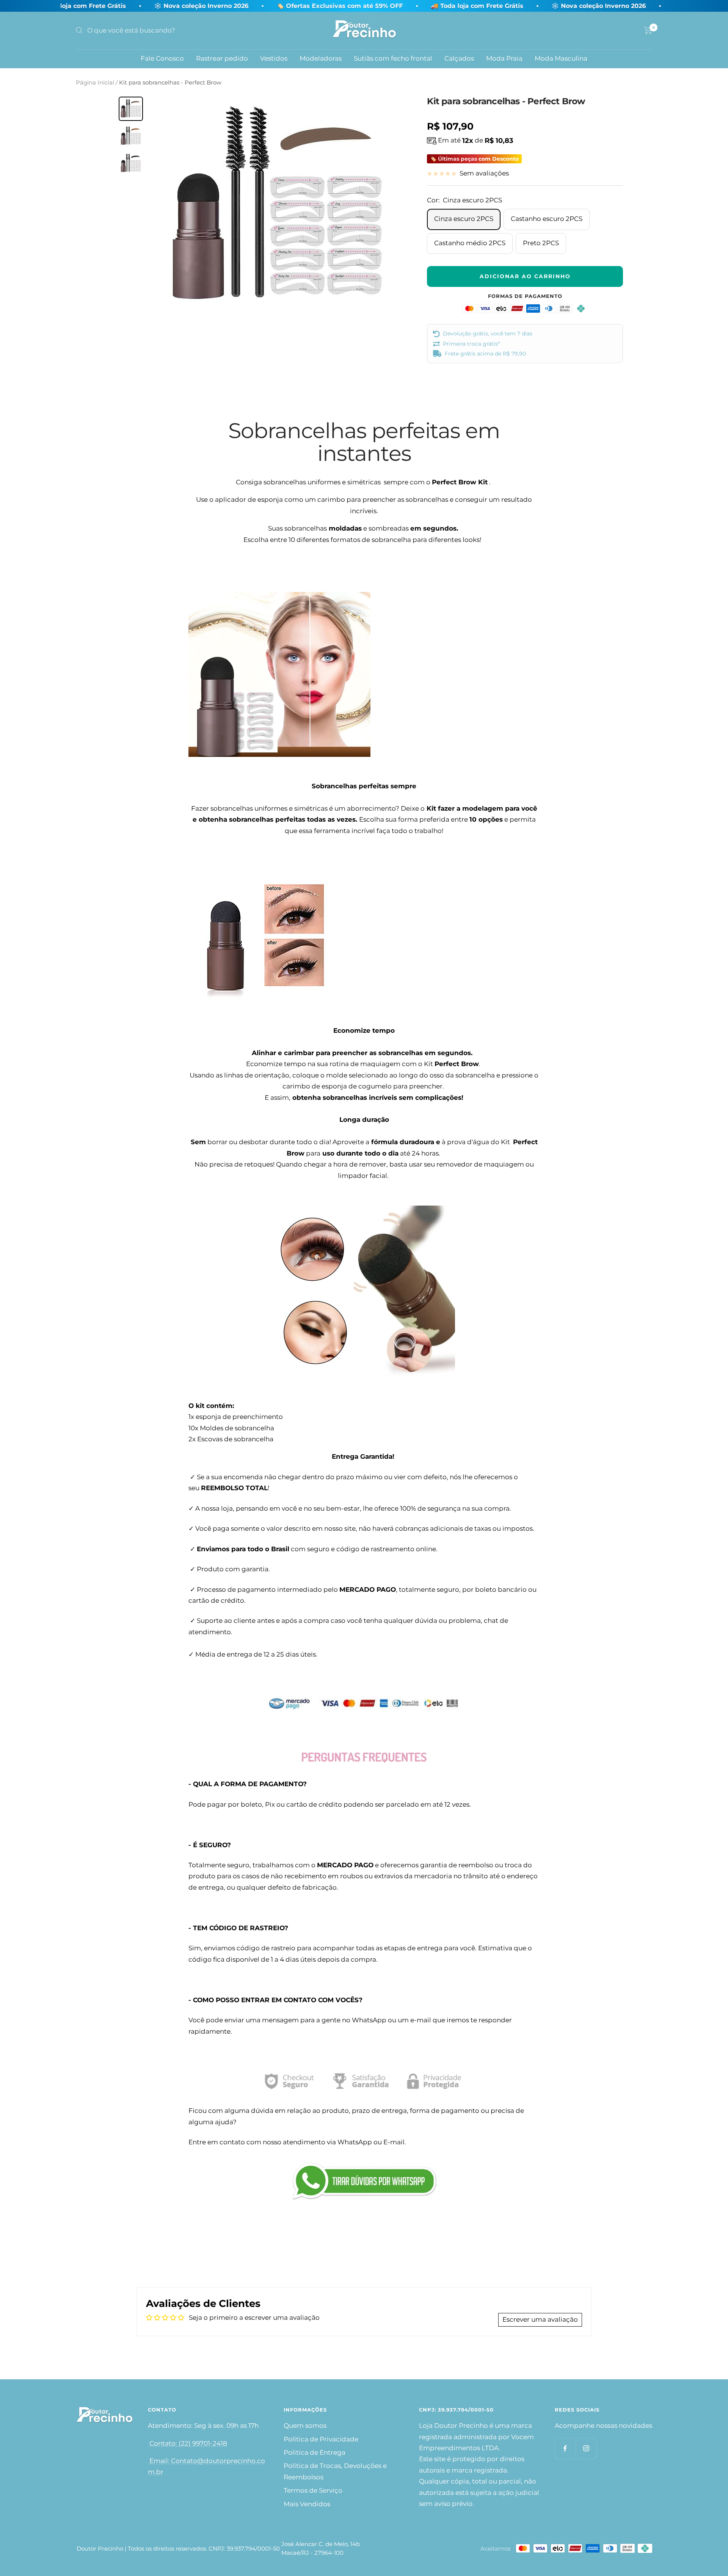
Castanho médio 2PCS (470, 243)
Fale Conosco (162, 58)
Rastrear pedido (222, 58)
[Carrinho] (648, 30)
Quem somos (305, 2426)
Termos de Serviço (313, 2490)
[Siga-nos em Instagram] (586, 2448)
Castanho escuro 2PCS (547, 219)
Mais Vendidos (307, 2504)
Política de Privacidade (321, 2439)
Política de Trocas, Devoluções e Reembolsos (335, 2471)
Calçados (459, 58)
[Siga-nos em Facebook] (565, 2448)
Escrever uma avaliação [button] (540, 2319)
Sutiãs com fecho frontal (393, 58)
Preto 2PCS (541, 243)
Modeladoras (321, 58)
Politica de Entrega (315, 2452)
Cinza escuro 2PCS (464, 219)
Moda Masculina (561, 58)
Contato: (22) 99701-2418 (187, 2443)
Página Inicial (95, 82)
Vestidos (274, 58)
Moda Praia (504, 58)
